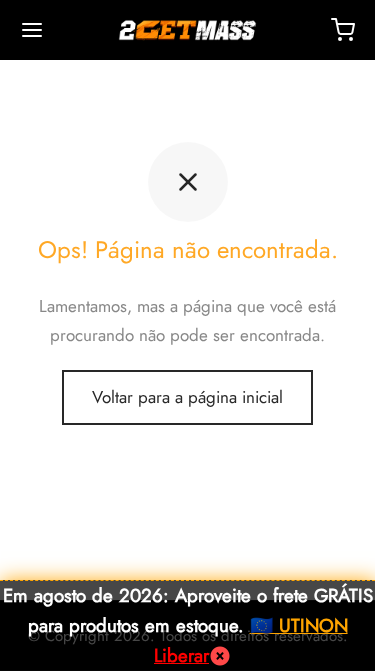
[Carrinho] (343, 30)
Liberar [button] (181, 655)
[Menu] (32, 30)
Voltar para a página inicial (187, 397)
